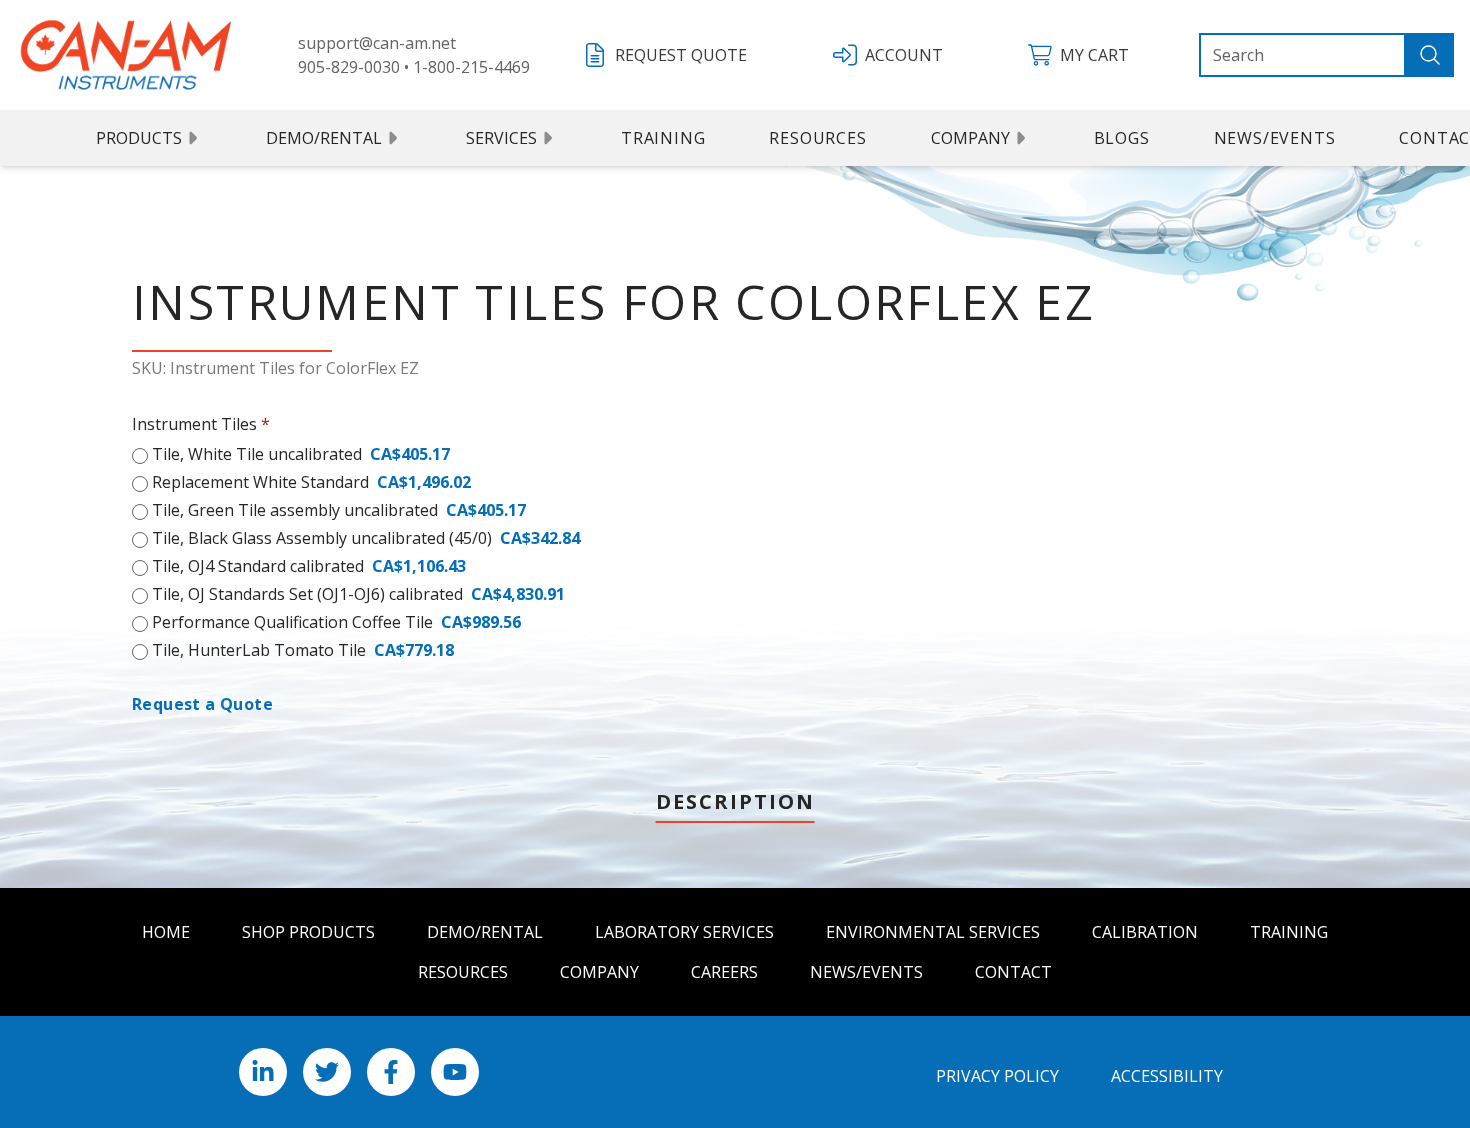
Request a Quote (202, 704)
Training (663, 138)
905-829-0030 (349, 67)
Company (970, 138)
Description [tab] (735, 801)
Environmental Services (933, 932)
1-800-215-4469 (471, 67)
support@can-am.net (377, 43)
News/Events (1275, 138)
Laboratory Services (684, 932)
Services (501, 138)
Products (139, 138)
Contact (1013, 972)
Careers (724, 972)
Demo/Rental (324, 138)
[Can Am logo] (126, 55)
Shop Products (308, 932)
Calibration (1145, 932)
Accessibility (1167, 1076)
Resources (817, 138)
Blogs (1122, 138)
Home (166, 932)
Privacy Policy (997, 1076)
